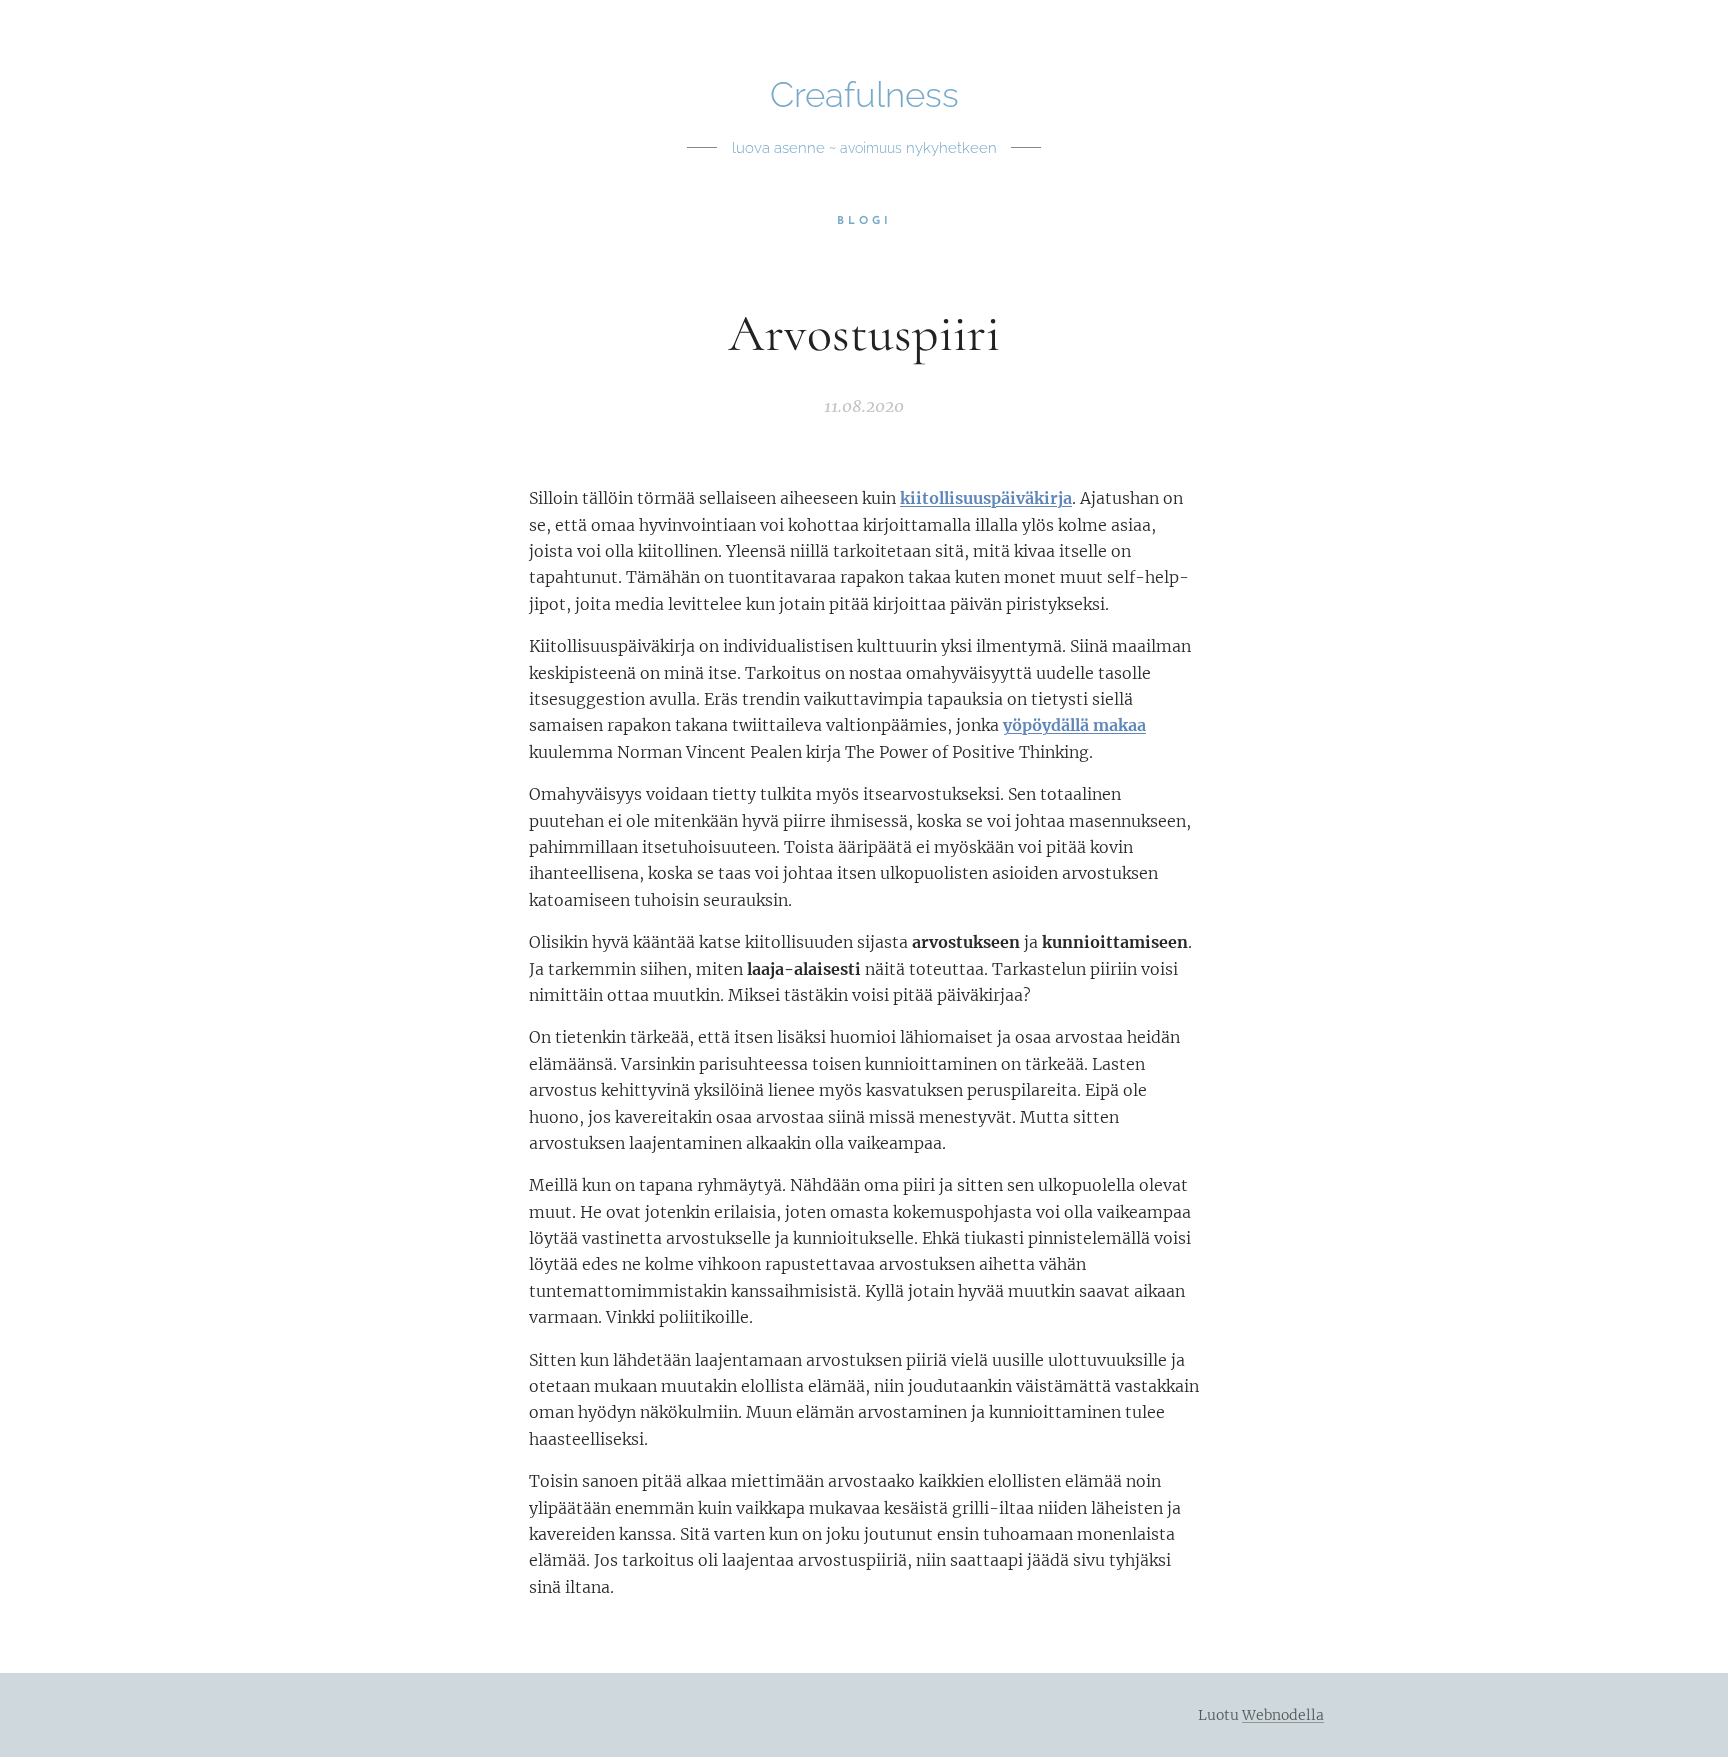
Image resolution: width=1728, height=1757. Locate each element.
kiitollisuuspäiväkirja (986, 498)
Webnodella (1283, 1715)
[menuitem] (864, 222)
